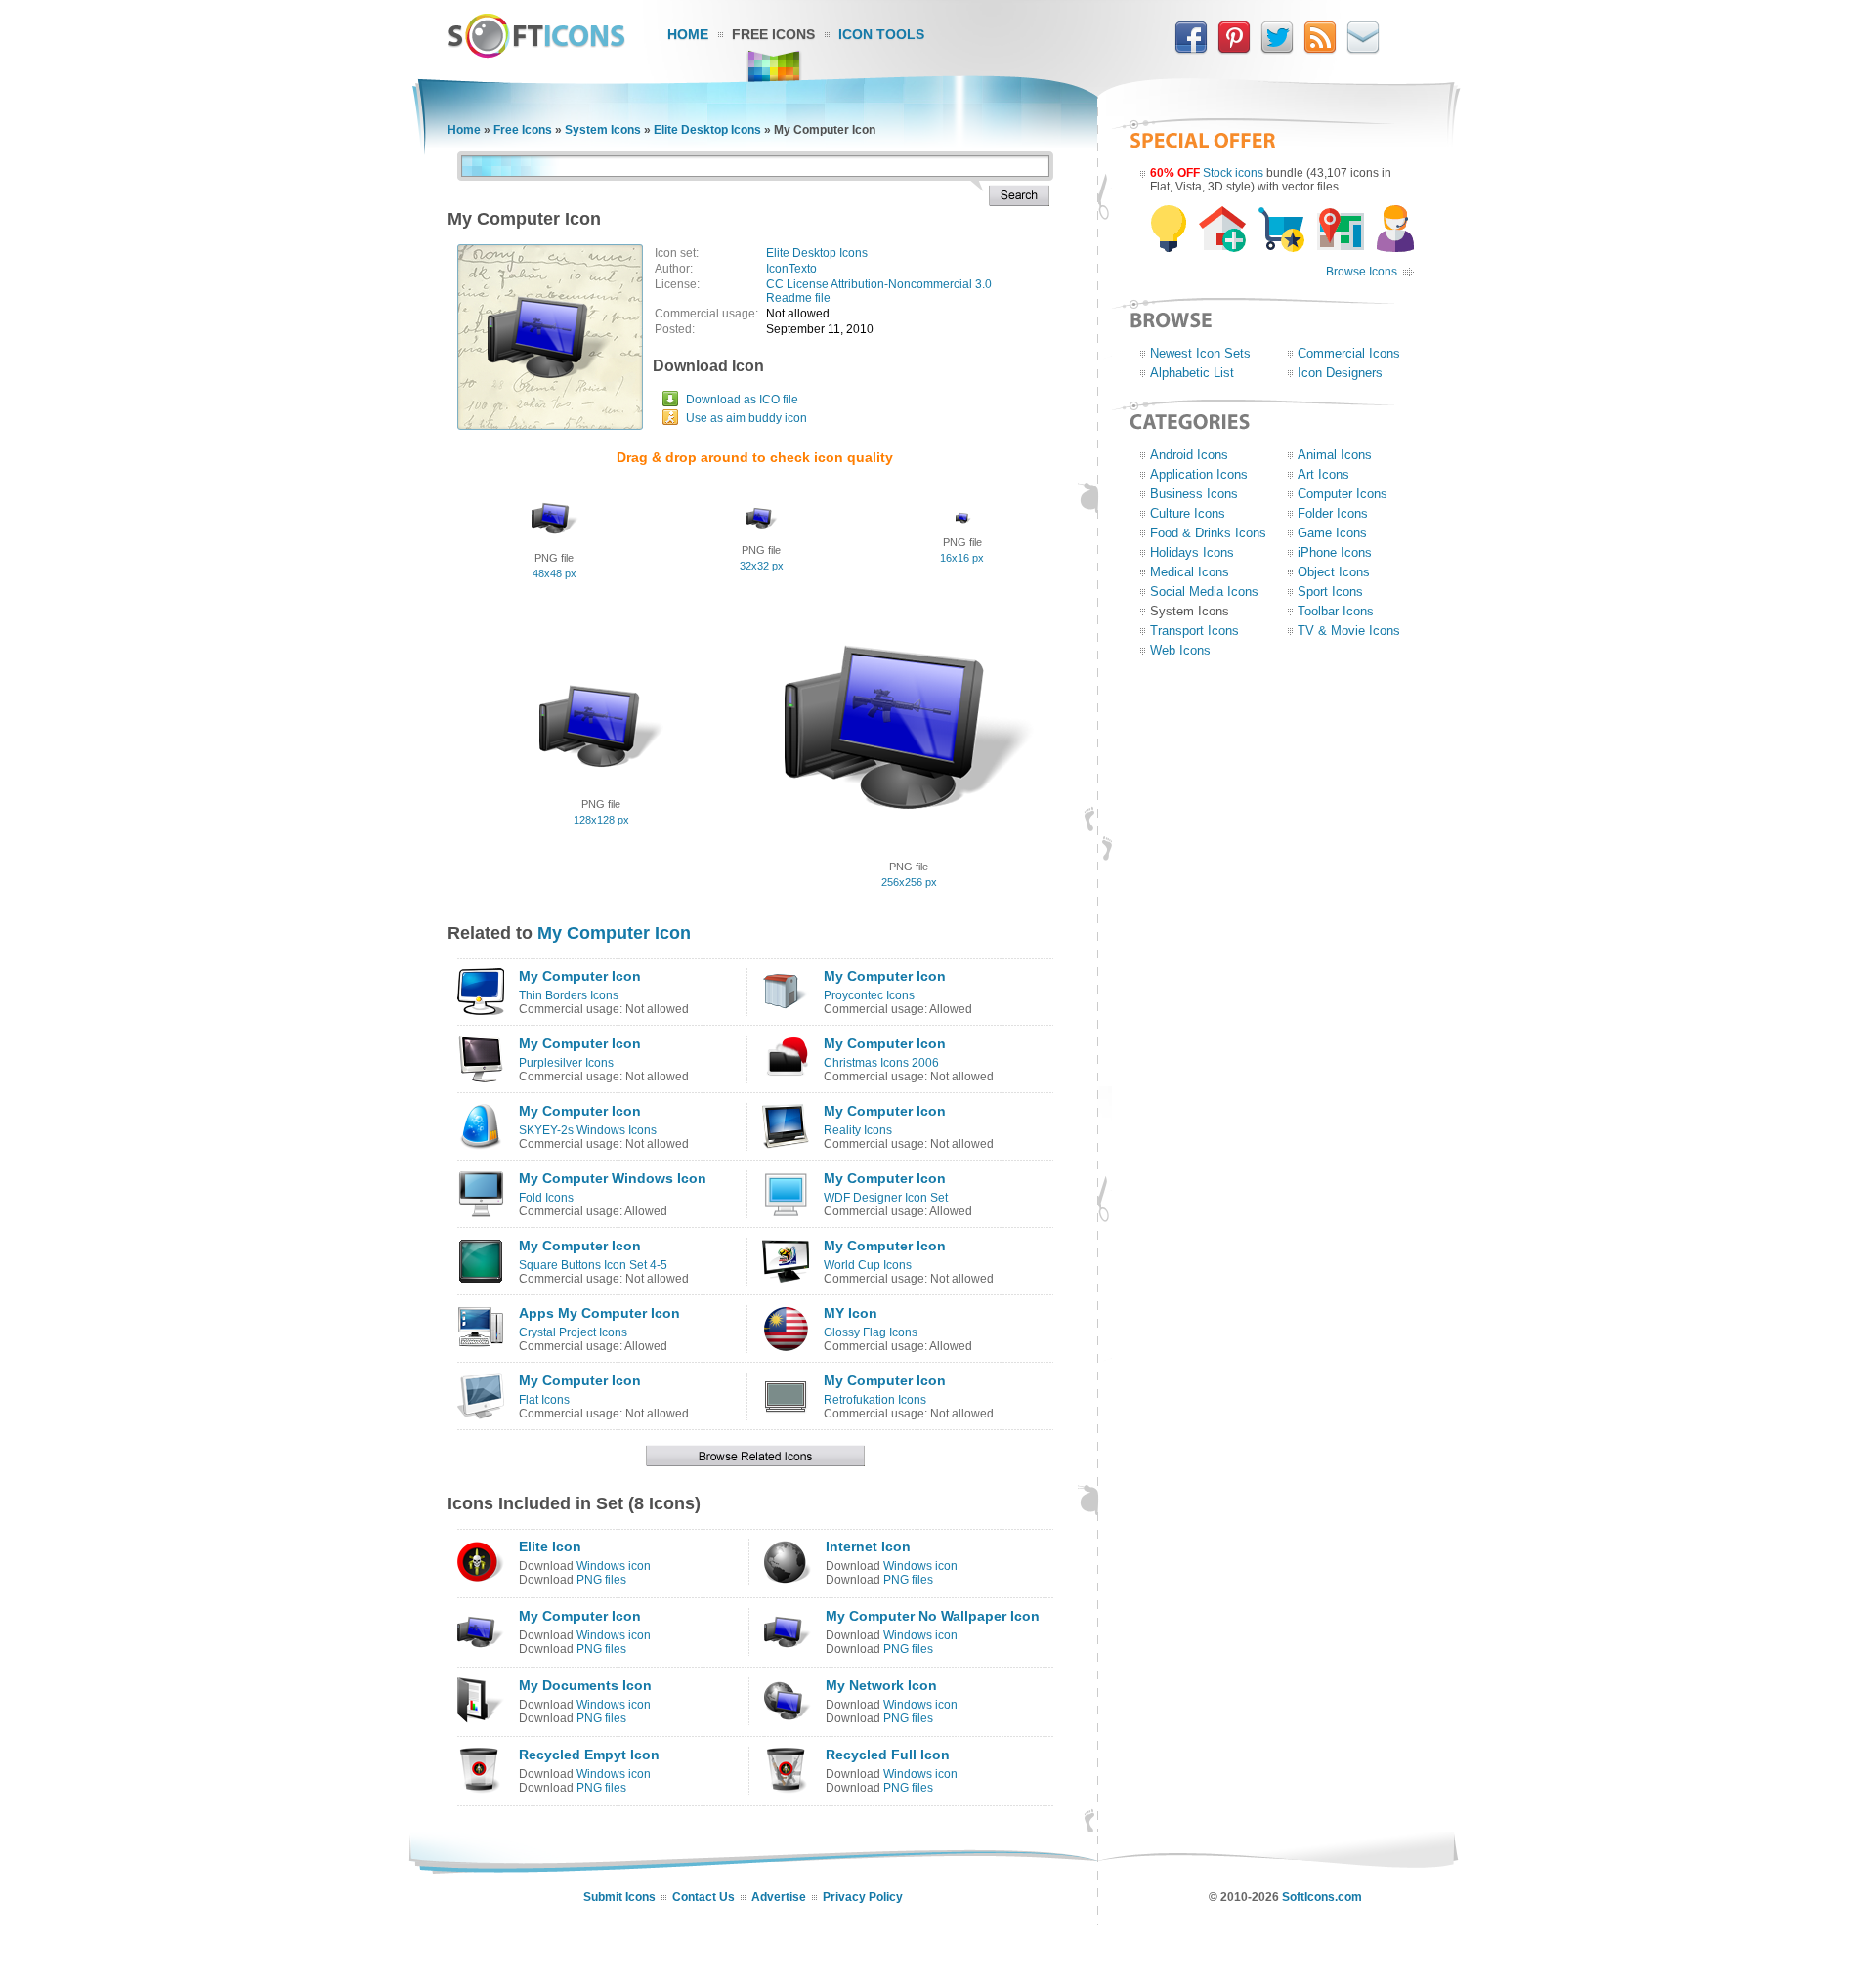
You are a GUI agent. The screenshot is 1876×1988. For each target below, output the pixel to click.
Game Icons (1332, 533)
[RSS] (1320, 50)
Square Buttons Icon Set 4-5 (593, 1265)
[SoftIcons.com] (536, 54)
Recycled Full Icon (888, 1755)
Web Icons (1180, 650)
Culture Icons (1188, 513)
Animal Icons (1335, 455)
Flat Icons (544, 1400)
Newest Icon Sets (1200, 353)
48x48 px (554, 573)
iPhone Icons (1335, 552)
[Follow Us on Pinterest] (1234, 50)
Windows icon (614, 1566)
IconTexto (791, 269)
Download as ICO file (742, 400)
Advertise (779, 1897)
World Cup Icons (868, 1265)
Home (688, 34)
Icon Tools (881, 34)
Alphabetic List (1192, 373)
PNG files (601, 1580)
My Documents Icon (585, 1685)
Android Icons (1189, 455)
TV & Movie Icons (1349, 631)
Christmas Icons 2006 (881, 1063)
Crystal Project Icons (573, 1332)
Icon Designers (1340, 373)
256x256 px (909, 882)
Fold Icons (546, 1198)
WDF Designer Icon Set (886, 1198)
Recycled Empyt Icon (589, 1755)
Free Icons (773, 34)
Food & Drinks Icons (1208, 533)
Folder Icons (1333, 513)
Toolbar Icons (1336, 611)
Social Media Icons (1204, 592)
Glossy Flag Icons (871, 1332)
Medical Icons (1190, 572)
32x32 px (762, 566)
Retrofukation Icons (875, 1400)
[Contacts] (1363, 50)
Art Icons (1323, 474)
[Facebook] (1191, 50)
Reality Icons (858, 1130)
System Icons (603, 130)
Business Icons (1194, 494)
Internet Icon (868, 1546)
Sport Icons (1330, 592)
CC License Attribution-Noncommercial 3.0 (879, 284)
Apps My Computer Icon (599, 1313)
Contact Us (703, 1897)
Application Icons (1199, 474)
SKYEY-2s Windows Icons (588, 1130)
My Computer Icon (614, 933)
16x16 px (962, 558)
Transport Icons (1194, 631)
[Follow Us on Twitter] (1277, 50)
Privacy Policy (863, 1897)
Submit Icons (619, 1897)
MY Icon (851, 1313)
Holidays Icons (1192, 552)
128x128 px (601, 820)
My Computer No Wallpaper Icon (933, 1616)
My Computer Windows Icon (613, 1178)
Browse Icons (1362, 272)
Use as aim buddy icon (746, 418)
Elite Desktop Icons (707, 130)
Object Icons (1334, 572)
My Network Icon (881, 1685)
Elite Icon (550, 1546)
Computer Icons (1343, 494)
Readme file (798, 298)
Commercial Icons (1349, 353)
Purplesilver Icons (566, 1063)
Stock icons (1233, 173)
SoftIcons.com (1322, 1897)
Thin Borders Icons (569, 995)
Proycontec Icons (869, 995)
